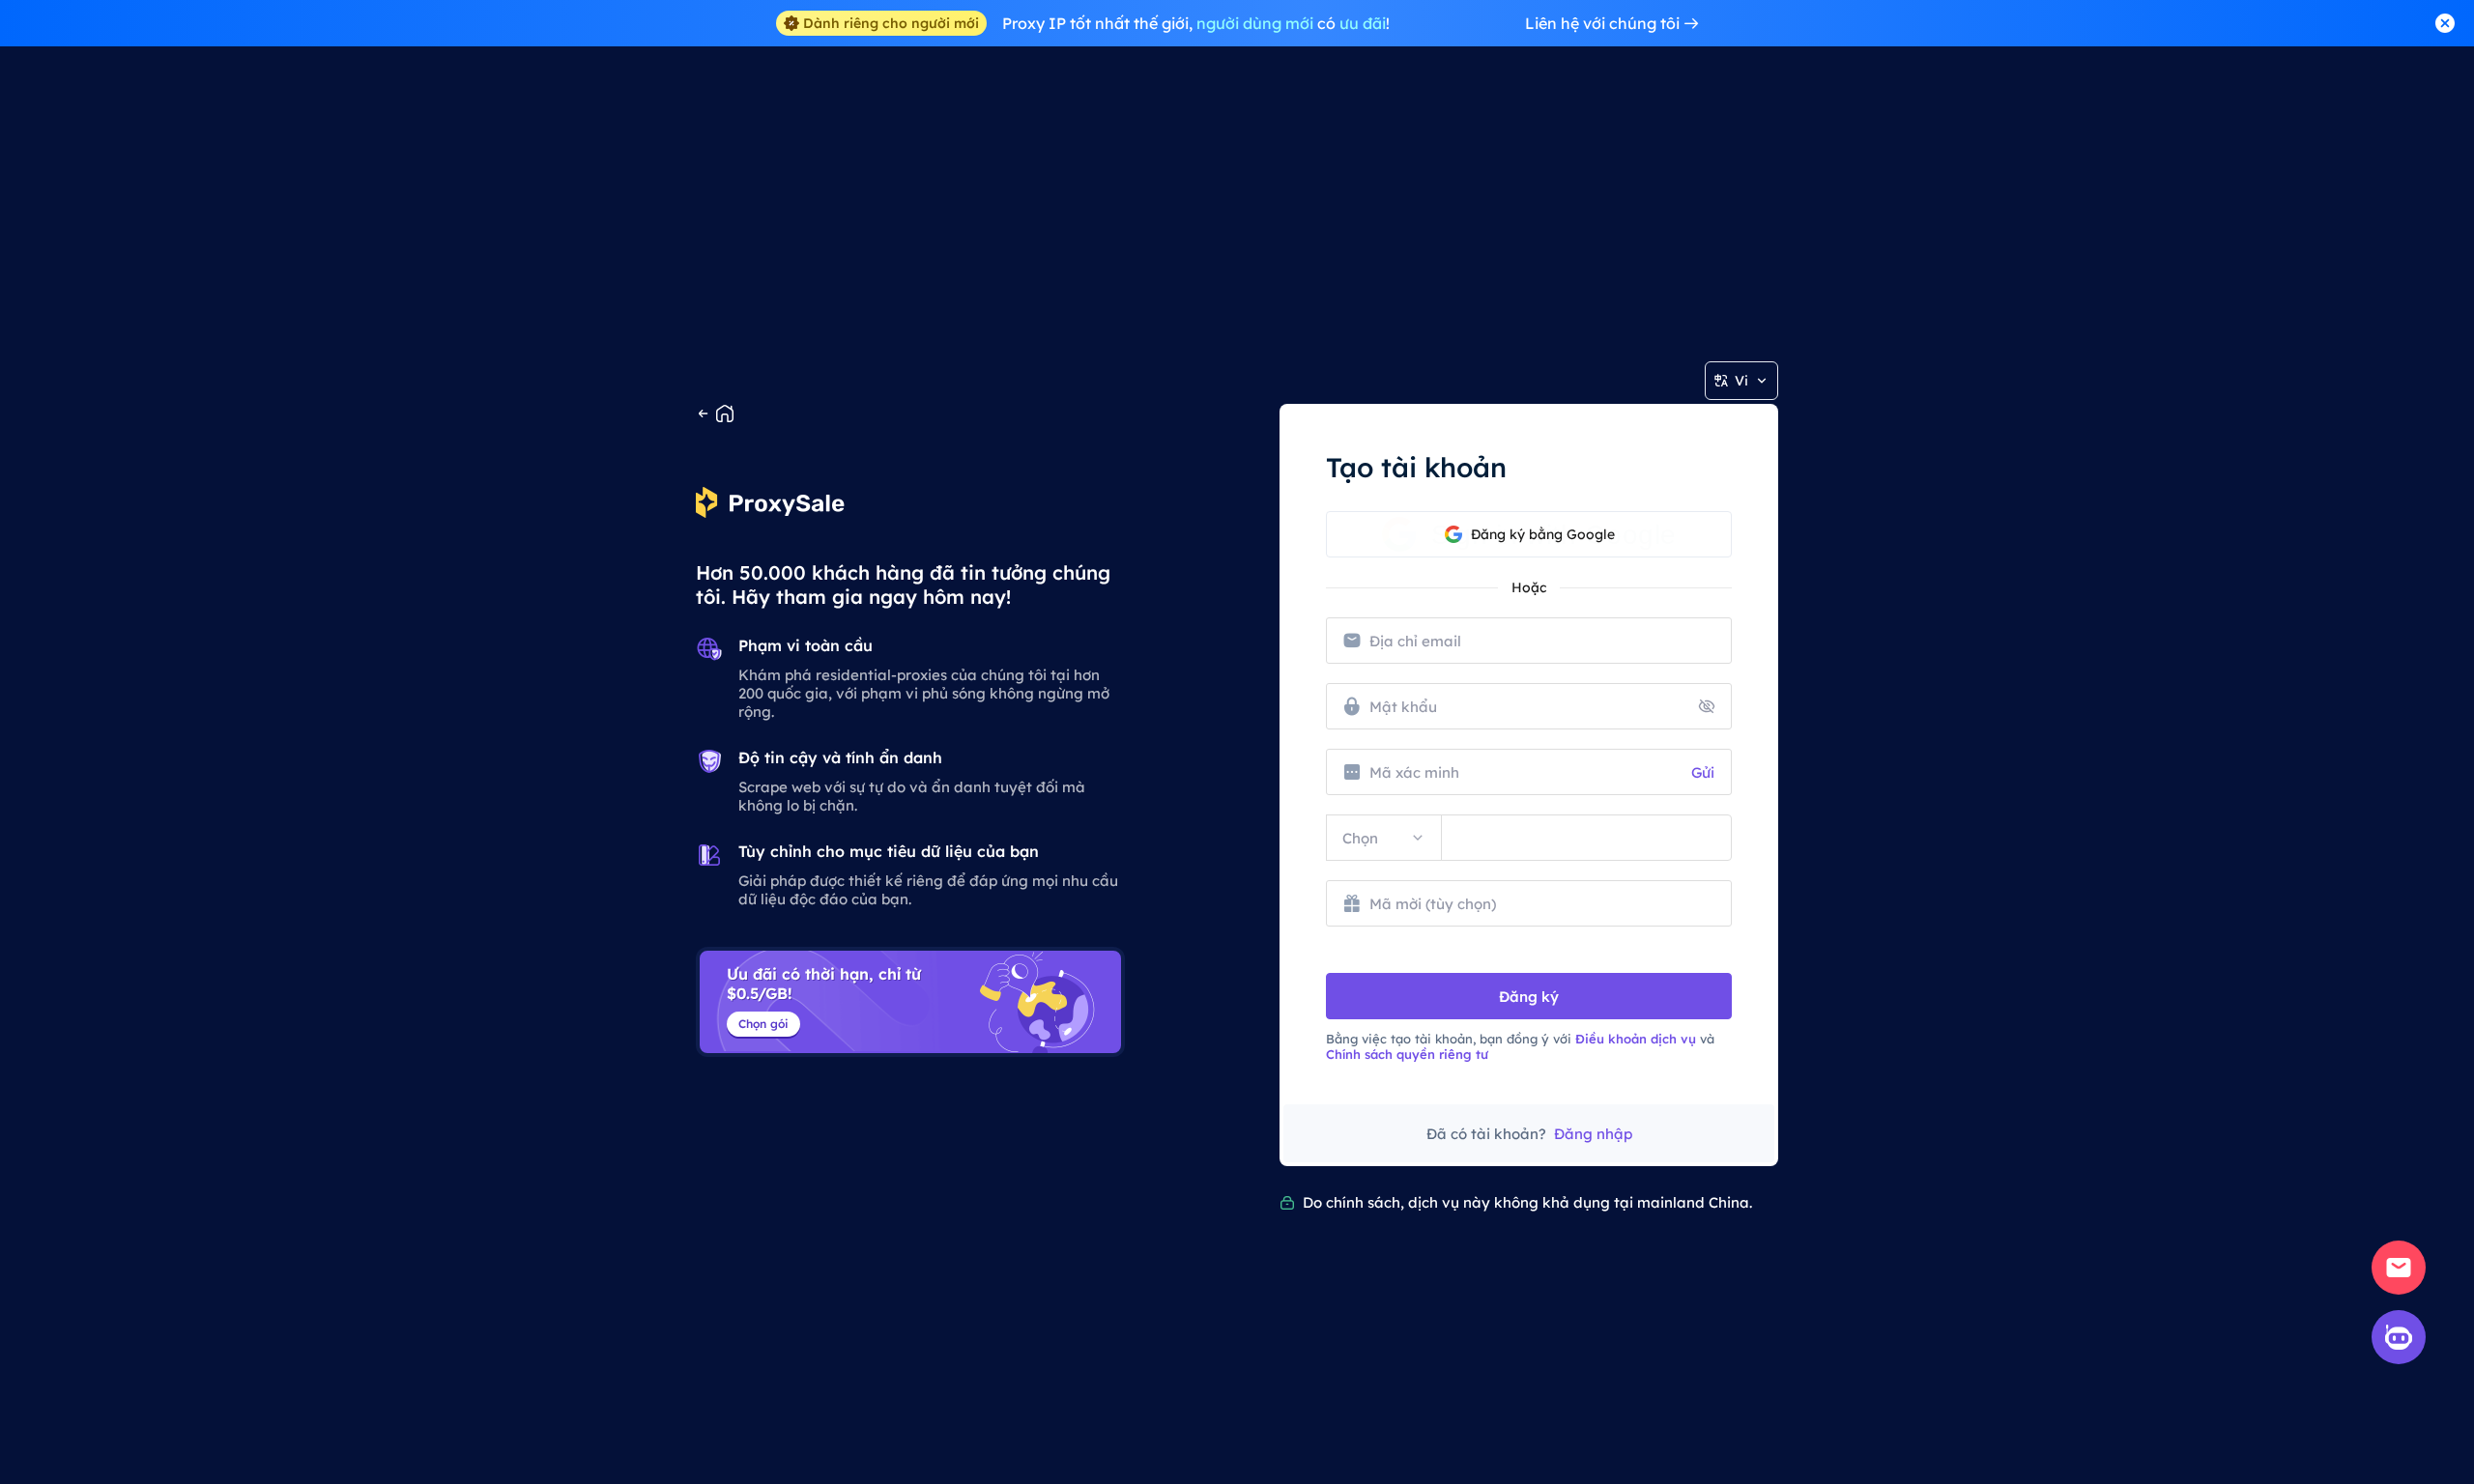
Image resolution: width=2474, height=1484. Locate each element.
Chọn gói (763, 1024)
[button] (1529, 534)
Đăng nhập (1593, 1134)
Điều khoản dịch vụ (1636, 1039)
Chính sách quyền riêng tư (1407, 1054)
